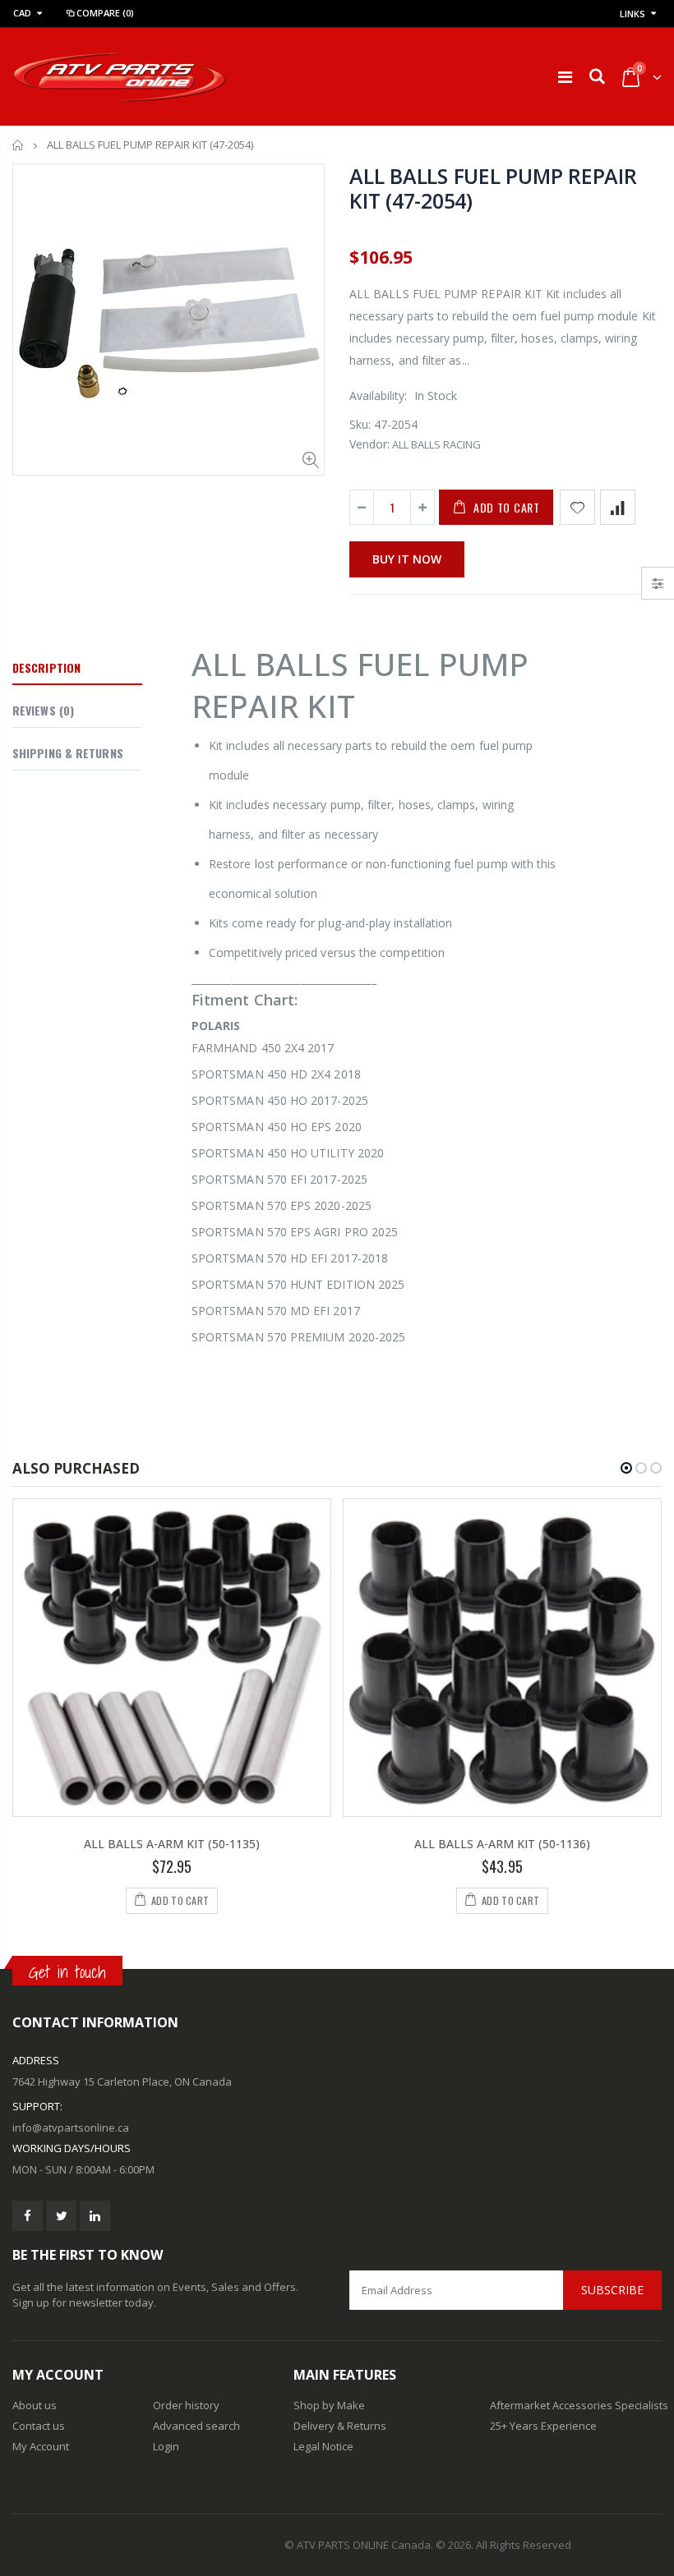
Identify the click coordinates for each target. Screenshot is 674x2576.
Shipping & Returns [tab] (68, 753)
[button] (626, 1468)
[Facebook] (28, 2216)
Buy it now (407, 559)
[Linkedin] (95, 2216)
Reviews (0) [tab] (43, 710)
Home (18, 145)
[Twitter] (61, 2216)
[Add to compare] (618, 507)
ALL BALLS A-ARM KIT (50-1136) (502, 1844)
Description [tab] (46, 667)
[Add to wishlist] (577, 507)
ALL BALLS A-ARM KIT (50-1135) (172, 1844)
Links (632, 14)
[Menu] (565, 77)
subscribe (612, 2290)
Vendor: (369, 444)
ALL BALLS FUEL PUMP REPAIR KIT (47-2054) (493, 188)
